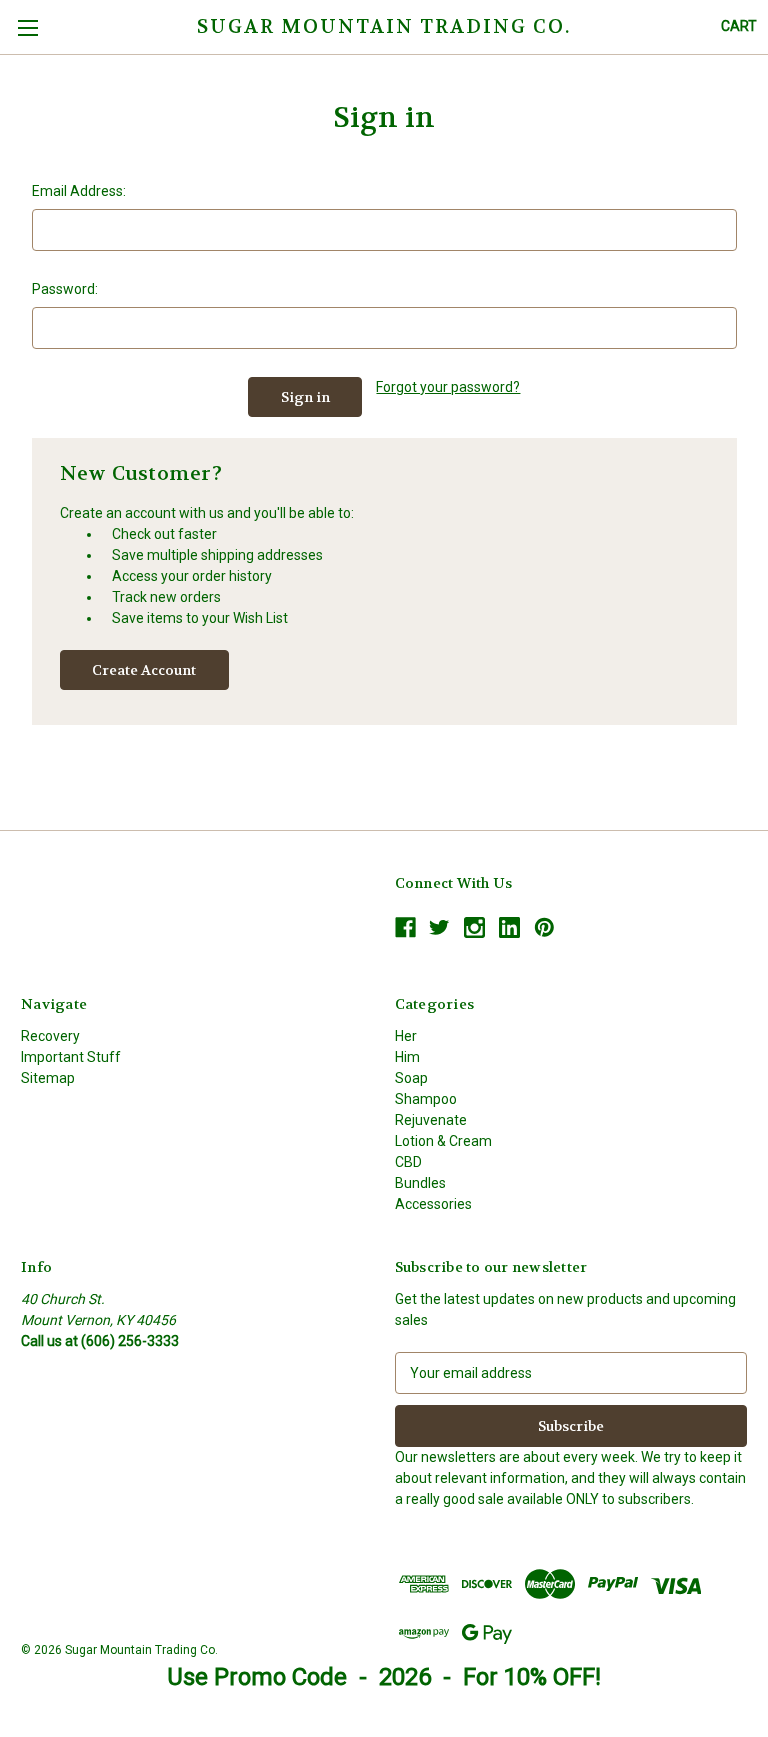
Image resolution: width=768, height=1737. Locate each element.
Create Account (144, 670)
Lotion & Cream (443, 1141)
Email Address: (79, 191)
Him (407, 1057)
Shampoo (426, 1099)
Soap (411, 1078)
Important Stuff (71, 1057)
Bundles (420, 1183)
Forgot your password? (448, 387)
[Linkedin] (509, 927)
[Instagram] (474, 927)
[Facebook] (405, 927)
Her (406, 1036)
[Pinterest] (544, 927)
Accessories (433, 1204)
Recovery (50, 1036)
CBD (408, 1162)
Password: (65, 289)
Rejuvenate (431, 1120)
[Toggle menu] (27, 27)
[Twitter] (439, 927)
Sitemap (48, 1078)
